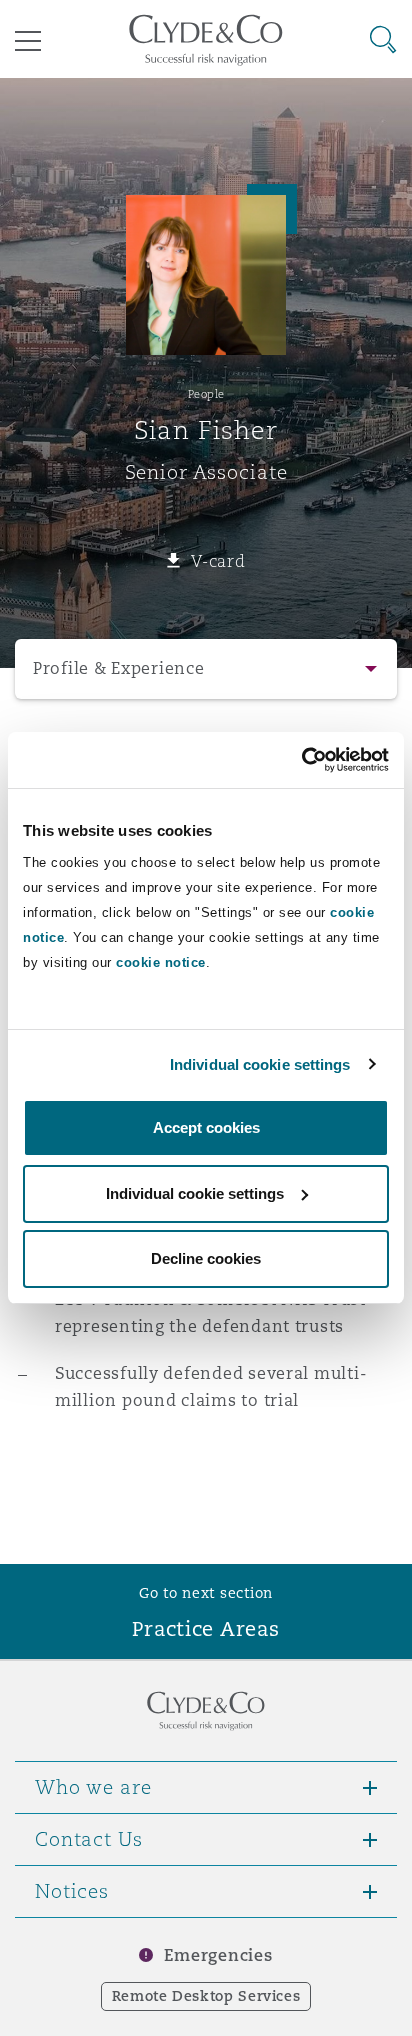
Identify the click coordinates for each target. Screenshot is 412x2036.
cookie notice (161, 962)
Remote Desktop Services (206, 1996)
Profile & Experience (119, 668)
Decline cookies (206, 1258)
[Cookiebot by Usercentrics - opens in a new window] (301, 760)
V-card (218, 561)
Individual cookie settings (260, 1064)
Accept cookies (206, 1127)
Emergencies (218, 1955)
